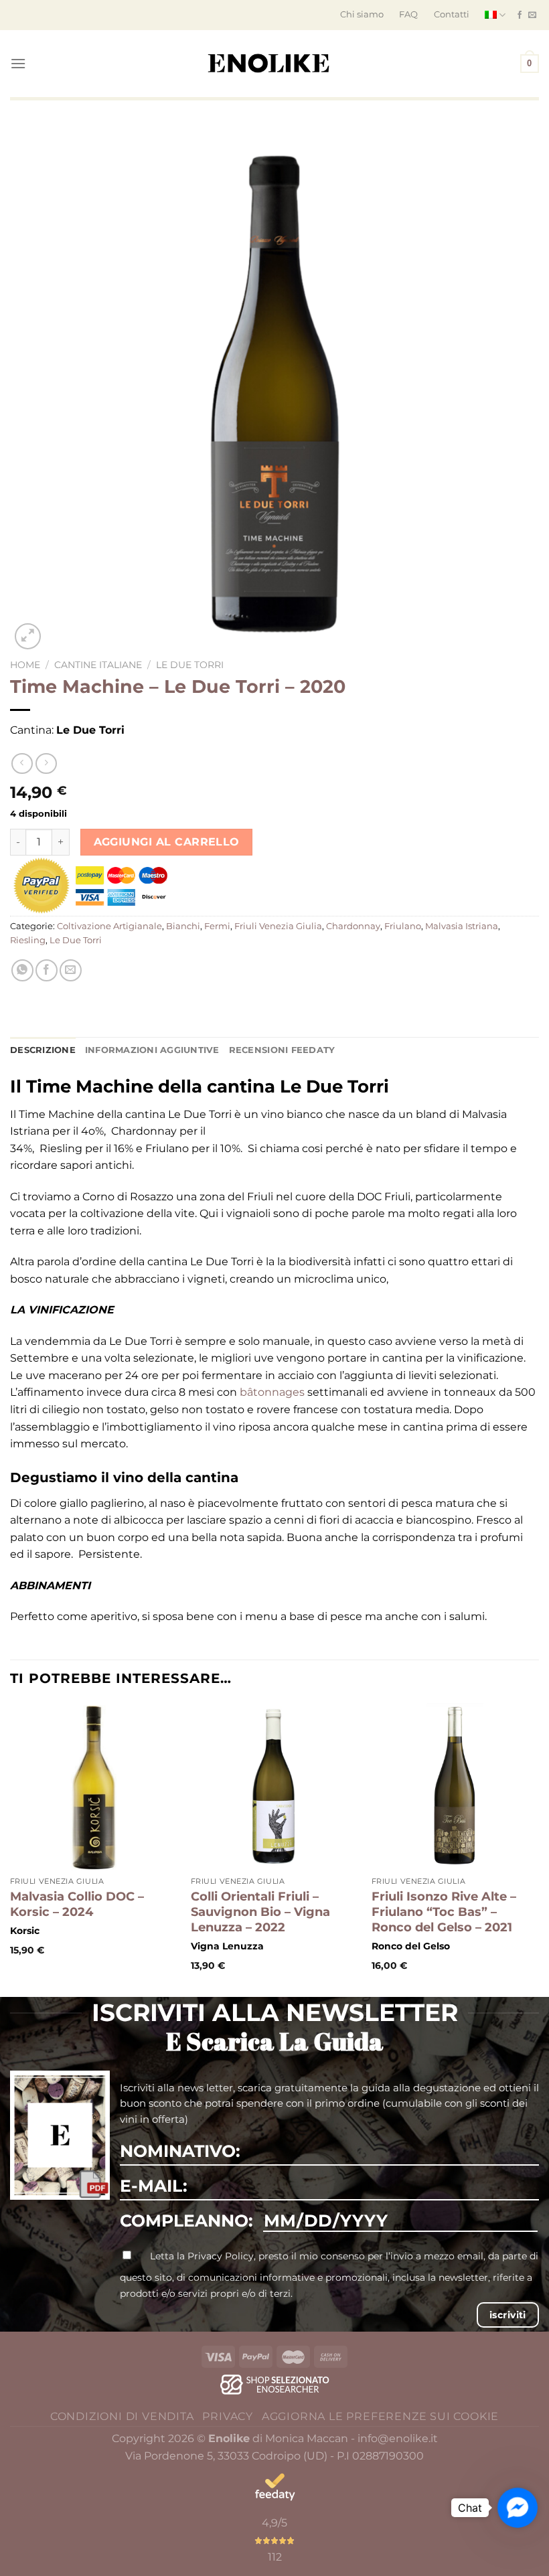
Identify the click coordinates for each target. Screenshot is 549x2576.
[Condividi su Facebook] (47, 970)
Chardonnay (353, 926)
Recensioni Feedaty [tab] (282, 1050)
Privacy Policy (221, 2256)
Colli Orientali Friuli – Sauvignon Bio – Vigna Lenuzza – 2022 (260, 1912)
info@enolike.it (398, 2438)
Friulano (403, 926)
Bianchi (183, 926)
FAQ (408, 14)
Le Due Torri (190, 665)
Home (25, 665)
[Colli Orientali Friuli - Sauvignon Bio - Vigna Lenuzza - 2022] (274, 1787)
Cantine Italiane (98, 665)
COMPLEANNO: (186, 2221)
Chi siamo (362, 14)
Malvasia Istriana (462, 926)
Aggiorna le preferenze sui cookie (380, 2416)
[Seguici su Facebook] (520, 15)
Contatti (452, 14)
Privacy (228, 2416)
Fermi (217, 926)
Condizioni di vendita (122, 2416)
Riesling (28, 940)
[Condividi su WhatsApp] (22, 970)
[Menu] (18, 63)
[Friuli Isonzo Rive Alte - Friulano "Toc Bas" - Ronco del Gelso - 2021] (455, 1787)
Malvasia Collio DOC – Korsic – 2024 (77, 1904)
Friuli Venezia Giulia (278, 926)
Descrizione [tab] (43, 1050)
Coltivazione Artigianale (109, 926)
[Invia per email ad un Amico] (71, 970)
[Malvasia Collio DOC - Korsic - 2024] (94, 1787)
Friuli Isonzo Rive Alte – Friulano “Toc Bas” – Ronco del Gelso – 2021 (444, 1912)
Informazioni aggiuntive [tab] (152, 1050)
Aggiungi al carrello (167, 842)
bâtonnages (272, 1392)
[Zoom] (28, 636)
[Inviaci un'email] (532, 15)
